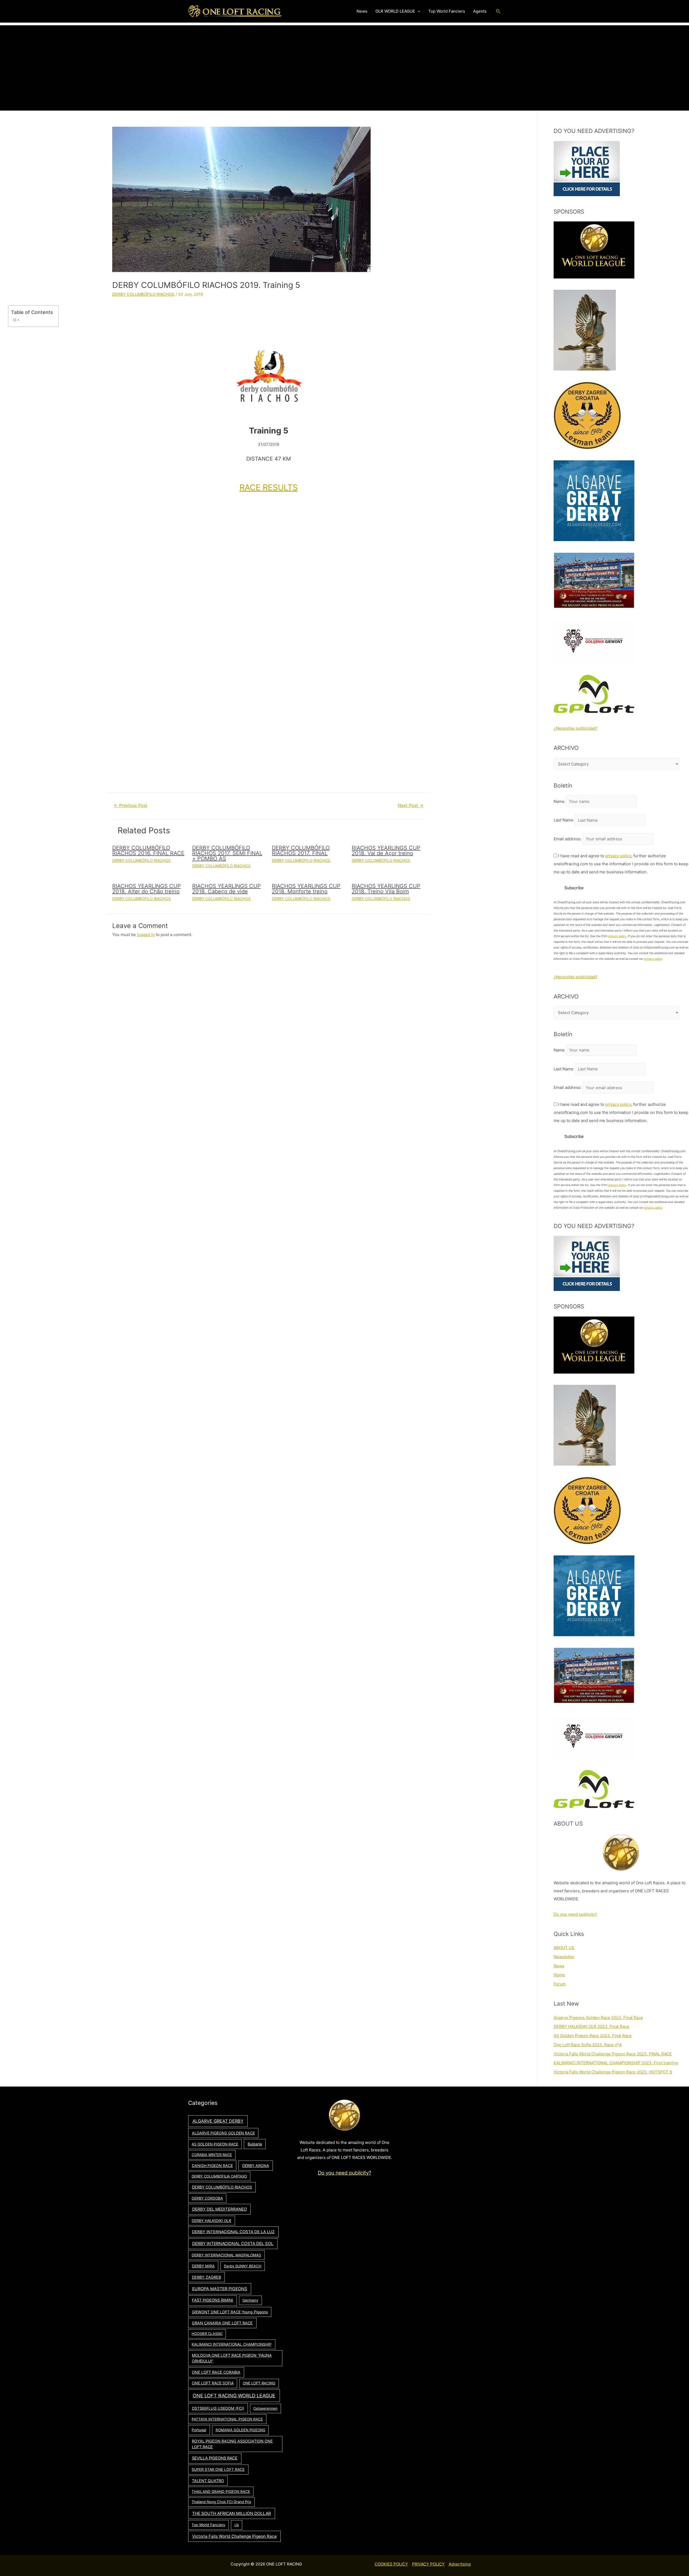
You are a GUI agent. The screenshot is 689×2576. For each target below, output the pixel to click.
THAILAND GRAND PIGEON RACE (221, 2492)
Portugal (199, 2430)
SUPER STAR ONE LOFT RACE (218, 2469)
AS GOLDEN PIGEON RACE (215, 2144)
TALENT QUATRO (208, 2481)
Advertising (460, 2564)
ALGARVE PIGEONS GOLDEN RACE (223, 2133)
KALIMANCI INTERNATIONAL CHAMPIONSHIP (232, 2344)
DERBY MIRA (203, 2266)
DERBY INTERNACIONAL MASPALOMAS (226, 2255)
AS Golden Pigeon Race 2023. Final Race (593, 2036)
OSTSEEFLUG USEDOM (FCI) (218, 2408)
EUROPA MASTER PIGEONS (220, 2289)
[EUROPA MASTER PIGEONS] (594, 580)
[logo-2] (594, 641)
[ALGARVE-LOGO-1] (594, 500)
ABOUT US (564, 1948)
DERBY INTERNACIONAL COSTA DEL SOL (233, 2244)
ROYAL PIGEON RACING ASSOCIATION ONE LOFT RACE (232, 2444)
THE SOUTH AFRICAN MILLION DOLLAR (232, 2513)
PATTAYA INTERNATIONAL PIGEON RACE (227, 2419)
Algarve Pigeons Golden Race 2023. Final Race (598, 2018)
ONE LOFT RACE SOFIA (213, 2383)
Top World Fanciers (208, 2525)
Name (559, 801)
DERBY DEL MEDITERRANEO (219, 2209)
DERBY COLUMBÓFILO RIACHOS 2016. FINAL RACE (148, 851)
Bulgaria (255, 2144)
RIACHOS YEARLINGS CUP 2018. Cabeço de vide (226, 889)
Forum (560, 1984)
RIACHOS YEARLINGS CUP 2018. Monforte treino (306, 889)
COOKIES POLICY (391, 2564)
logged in (146, 935)
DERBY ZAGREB (206, 2277)
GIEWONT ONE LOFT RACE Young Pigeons (230, 2312)
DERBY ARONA (256, 2166)
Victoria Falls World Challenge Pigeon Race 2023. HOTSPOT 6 (613, 2072)
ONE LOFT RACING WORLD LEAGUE (234, 2396)
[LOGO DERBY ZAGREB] (587, 415)
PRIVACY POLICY (428, 2564)
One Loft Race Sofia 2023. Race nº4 (588, 2045)
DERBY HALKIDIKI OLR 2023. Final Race (591, 2026)
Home (559, 1975)
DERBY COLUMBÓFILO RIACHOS (143, 294)
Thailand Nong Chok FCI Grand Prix (221, 2502)
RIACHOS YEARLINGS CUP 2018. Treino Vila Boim (386, 889)
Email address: (568, 839)
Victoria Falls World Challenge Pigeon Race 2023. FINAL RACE (613, 2054)
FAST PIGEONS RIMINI (212, 2300)
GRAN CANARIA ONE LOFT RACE (222, 2323)
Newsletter (564, 1957)
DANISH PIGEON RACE (212, 2166)
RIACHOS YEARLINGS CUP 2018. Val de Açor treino (386, 851)
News (559, 1966)
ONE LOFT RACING (259, 2383)
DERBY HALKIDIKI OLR (211, 2221)
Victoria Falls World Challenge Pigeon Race (234, 2536)
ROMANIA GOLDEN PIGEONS (240, 2430)
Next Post (411, 805)
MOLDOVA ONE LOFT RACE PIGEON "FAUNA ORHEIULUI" (232, 2358)
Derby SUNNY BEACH (243, 2266)
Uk (237, 2525)
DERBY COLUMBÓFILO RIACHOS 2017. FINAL (301, 851)
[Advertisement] (344, 63)
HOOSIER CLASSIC (207, 2334)
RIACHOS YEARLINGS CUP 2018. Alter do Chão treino (147, 889)
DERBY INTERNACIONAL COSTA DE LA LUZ (233, 2232)
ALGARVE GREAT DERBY (218, 2121)
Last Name (564, 820)
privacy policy (618, 856)
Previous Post (131, 805)
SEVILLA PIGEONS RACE (215, 2458)
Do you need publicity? (575, 1914)
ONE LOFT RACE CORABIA (216, 2372)
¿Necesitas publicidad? (576, 728)
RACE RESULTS (269, 487)
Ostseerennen (265, 2408)
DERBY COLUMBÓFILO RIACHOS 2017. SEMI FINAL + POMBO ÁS (227, 853)
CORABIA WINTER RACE (212, 2155)
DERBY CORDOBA (207, 2198)
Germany (250, 2300)
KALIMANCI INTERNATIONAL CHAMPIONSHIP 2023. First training (616, 2063)
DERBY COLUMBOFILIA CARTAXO (219, 2176)
